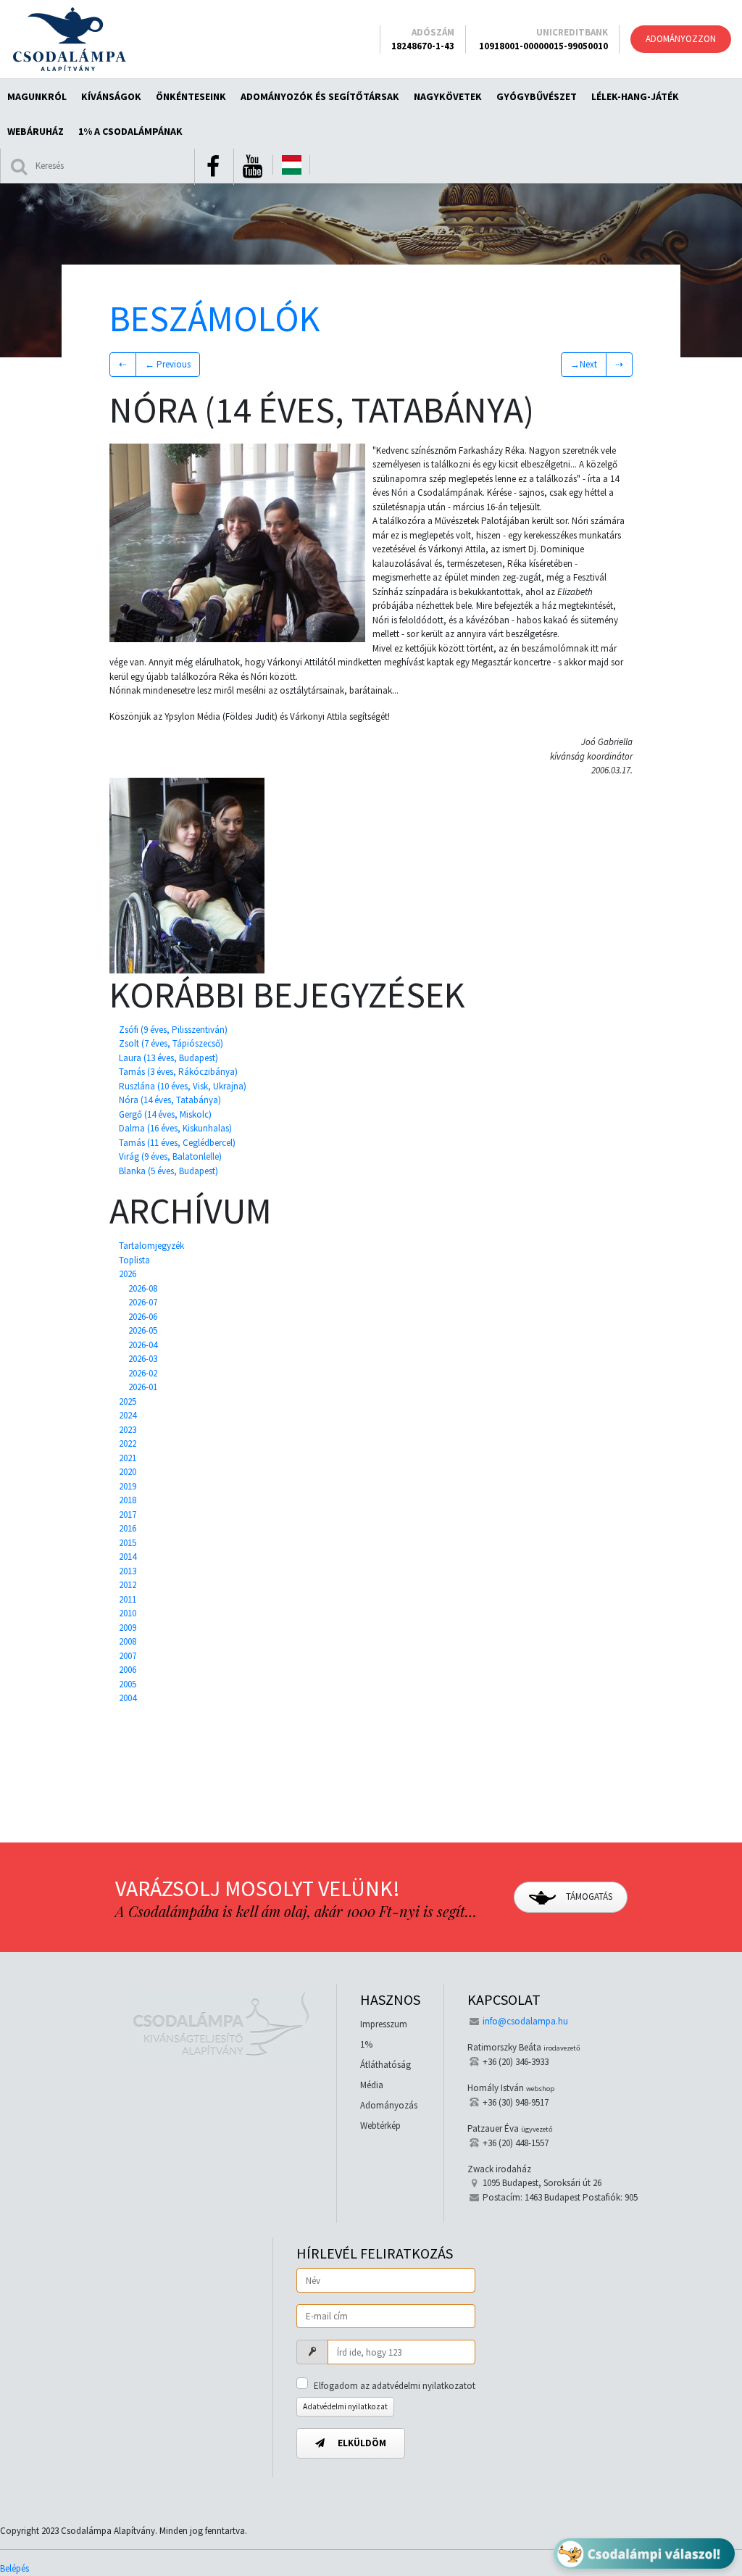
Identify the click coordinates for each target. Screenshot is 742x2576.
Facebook (213, 167)
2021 (128, 1458)
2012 (128, 1585)
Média (372, 2085)
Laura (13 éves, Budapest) (168, 1058)
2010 (128, 1613)
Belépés (14, 2568)
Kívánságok (111, 96)
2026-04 (143, 1345)
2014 (128, 1557)
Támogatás (588, 1896)
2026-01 (143, 1387)
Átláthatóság (385, 2065)
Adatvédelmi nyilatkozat (345, 2406)
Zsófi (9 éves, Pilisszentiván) (173, 1030)
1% (366, 2044)
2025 (128, 1401)
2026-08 (143, 1288)
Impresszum (384, 2024)
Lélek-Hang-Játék (635, 96)
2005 (128, 1684)
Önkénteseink (191, 96)
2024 (128, 1415)
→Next (584, 364)
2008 (128, 1641)
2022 (128, 1443)
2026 (128, 1274)
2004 (128, 1698)
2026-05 (143, 1330)
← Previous (168, 364)
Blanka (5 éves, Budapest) (168, 1171)
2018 (128, 1500)
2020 (128, 1472)
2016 (128, 1528)
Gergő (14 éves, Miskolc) (165, 1114)
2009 (128, 1628)
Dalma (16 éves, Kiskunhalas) (175, 1128)
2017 (128, 1515)
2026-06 (143, 1317)
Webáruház (36, 131)
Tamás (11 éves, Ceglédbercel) (177, 1143)
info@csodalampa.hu (525, 2021)
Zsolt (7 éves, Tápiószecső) (171, 1043)
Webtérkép (380, 2126)
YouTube (252, 167)
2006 (128, 1670)
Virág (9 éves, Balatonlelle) (170, 1156)
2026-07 (143, 1302)
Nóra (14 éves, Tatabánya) (170, 1100)
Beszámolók (215, 319)
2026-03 (143, 1359)
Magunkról (37, 96)
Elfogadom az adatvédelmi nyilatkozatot (395, 2386)
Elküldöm (361, 2443)
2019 (128, 1486)
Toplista (134, 1260)
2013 (128, 1571)
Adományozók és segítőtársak (320, 96)
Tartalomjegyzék (151, 1246)
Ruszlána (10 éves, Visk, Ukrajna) (183, 1086)
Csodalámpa (69, 39)
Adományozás (389, 2105)
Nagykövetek (448, 96)
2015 (128, 1543)
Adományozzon (681, 39)
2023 (128, 1430)
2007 (128, 1656)
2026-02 (143, 1373)
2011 (128, 1599)
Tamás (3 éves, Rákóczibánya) (178, 1072)
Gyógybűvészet (537, 96)
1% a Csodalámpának (130, 131)
